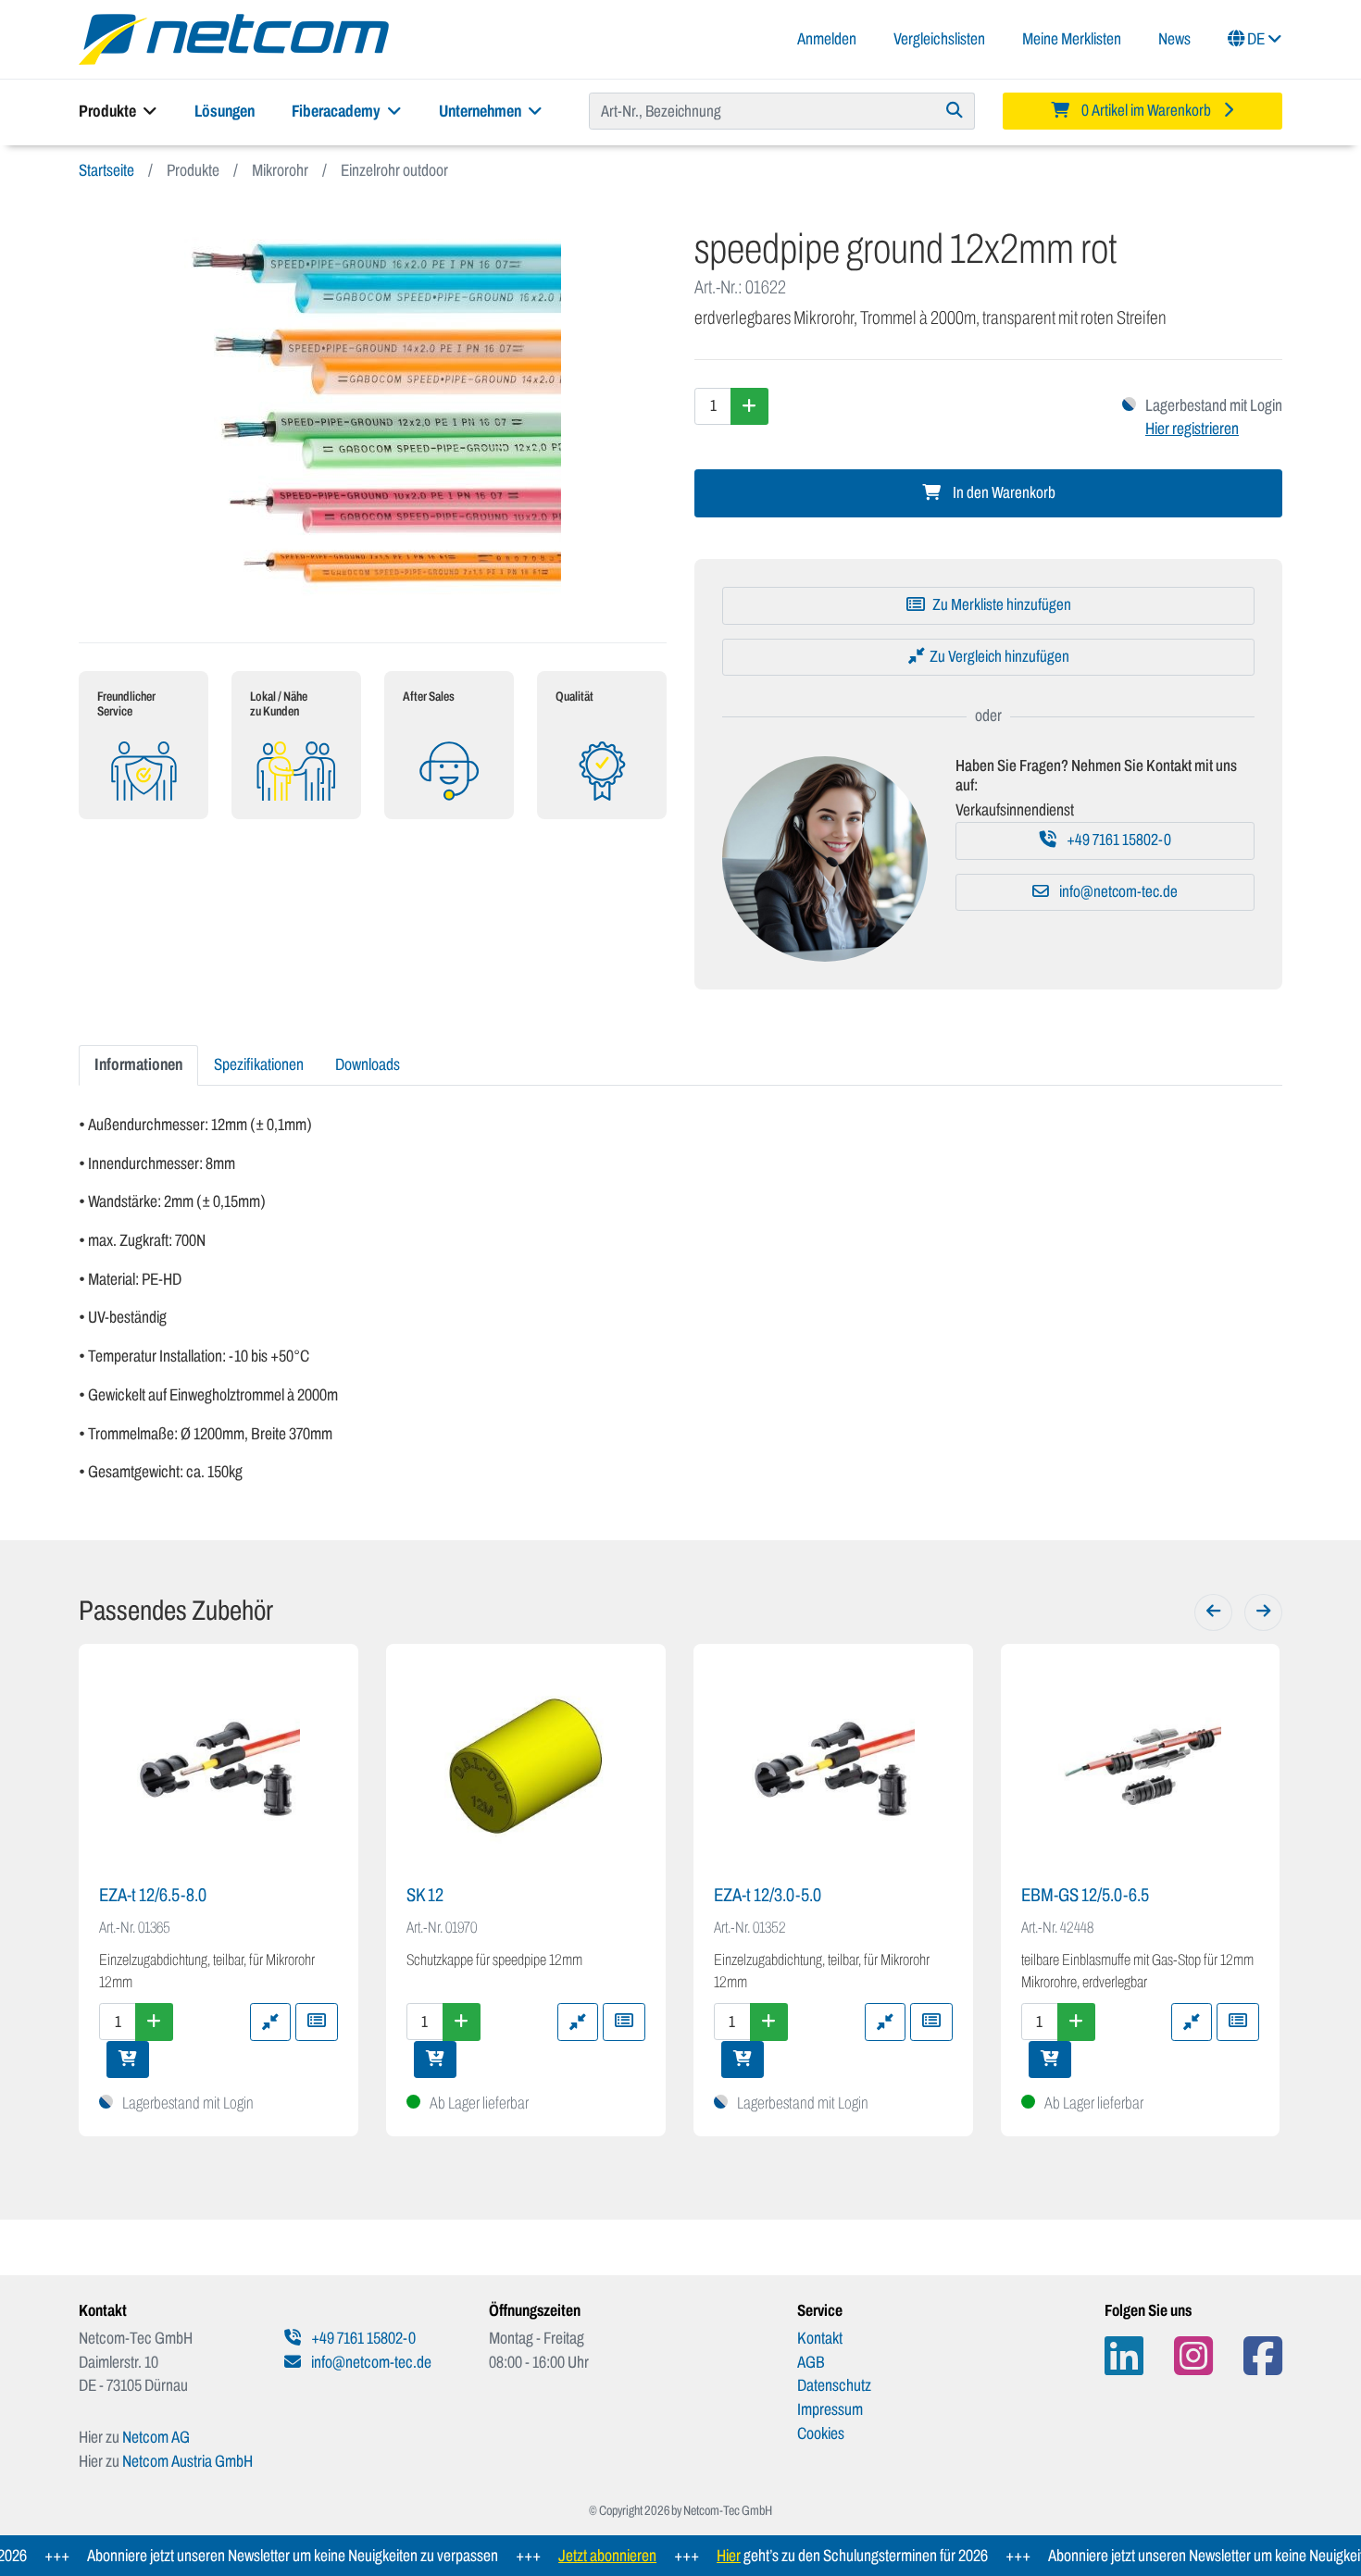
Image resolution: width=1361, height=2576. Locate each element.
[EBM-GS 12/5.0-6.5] (1141, 1766)
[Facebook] (1263, 2356)
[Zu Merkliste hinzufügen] (317, 2022)
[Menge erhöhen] (749, 406)
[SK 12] (526, 1766)
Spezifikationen (259, 1064)
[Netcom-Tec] (234, 38)
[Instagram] (1193, 2356)
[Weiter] (1263, 1612)
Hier (693, 2556)
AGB (811, 2362)
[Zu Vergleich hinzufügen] (270, 2022)
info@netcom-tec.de (1117, 892)
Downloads (368, 1064)
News (1174, 39)
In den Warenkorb (1003, 493)
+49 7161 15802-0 (1118, 840)
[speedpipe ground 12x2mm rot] (373, 412)
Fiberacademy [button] (337, 111)
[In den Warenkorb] (128, 2060)
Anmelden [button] (827, 39)
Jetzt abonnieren (571, 2556)
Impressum (830, 2409)
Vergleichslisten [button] (939, 39)
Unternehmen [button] (481, 111)
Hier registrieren (1192, 429)
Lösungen (225, 111)
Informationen (138, 1064)
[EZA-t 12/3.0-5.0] (833, 1766)
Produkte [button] (109, 111)
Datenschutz (834, 2385)
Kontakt (820, 2338)
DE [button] (1256, 39)
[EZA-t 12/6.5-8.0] (219, 1766)
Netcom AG (156, 2437)
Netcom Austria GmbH (187, 2461)
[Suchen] (955, 111)
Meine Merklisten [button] (1072, 39)
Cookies (821, 2433)
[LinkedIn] (1124, 2356)
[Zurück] (1213, 1612)
